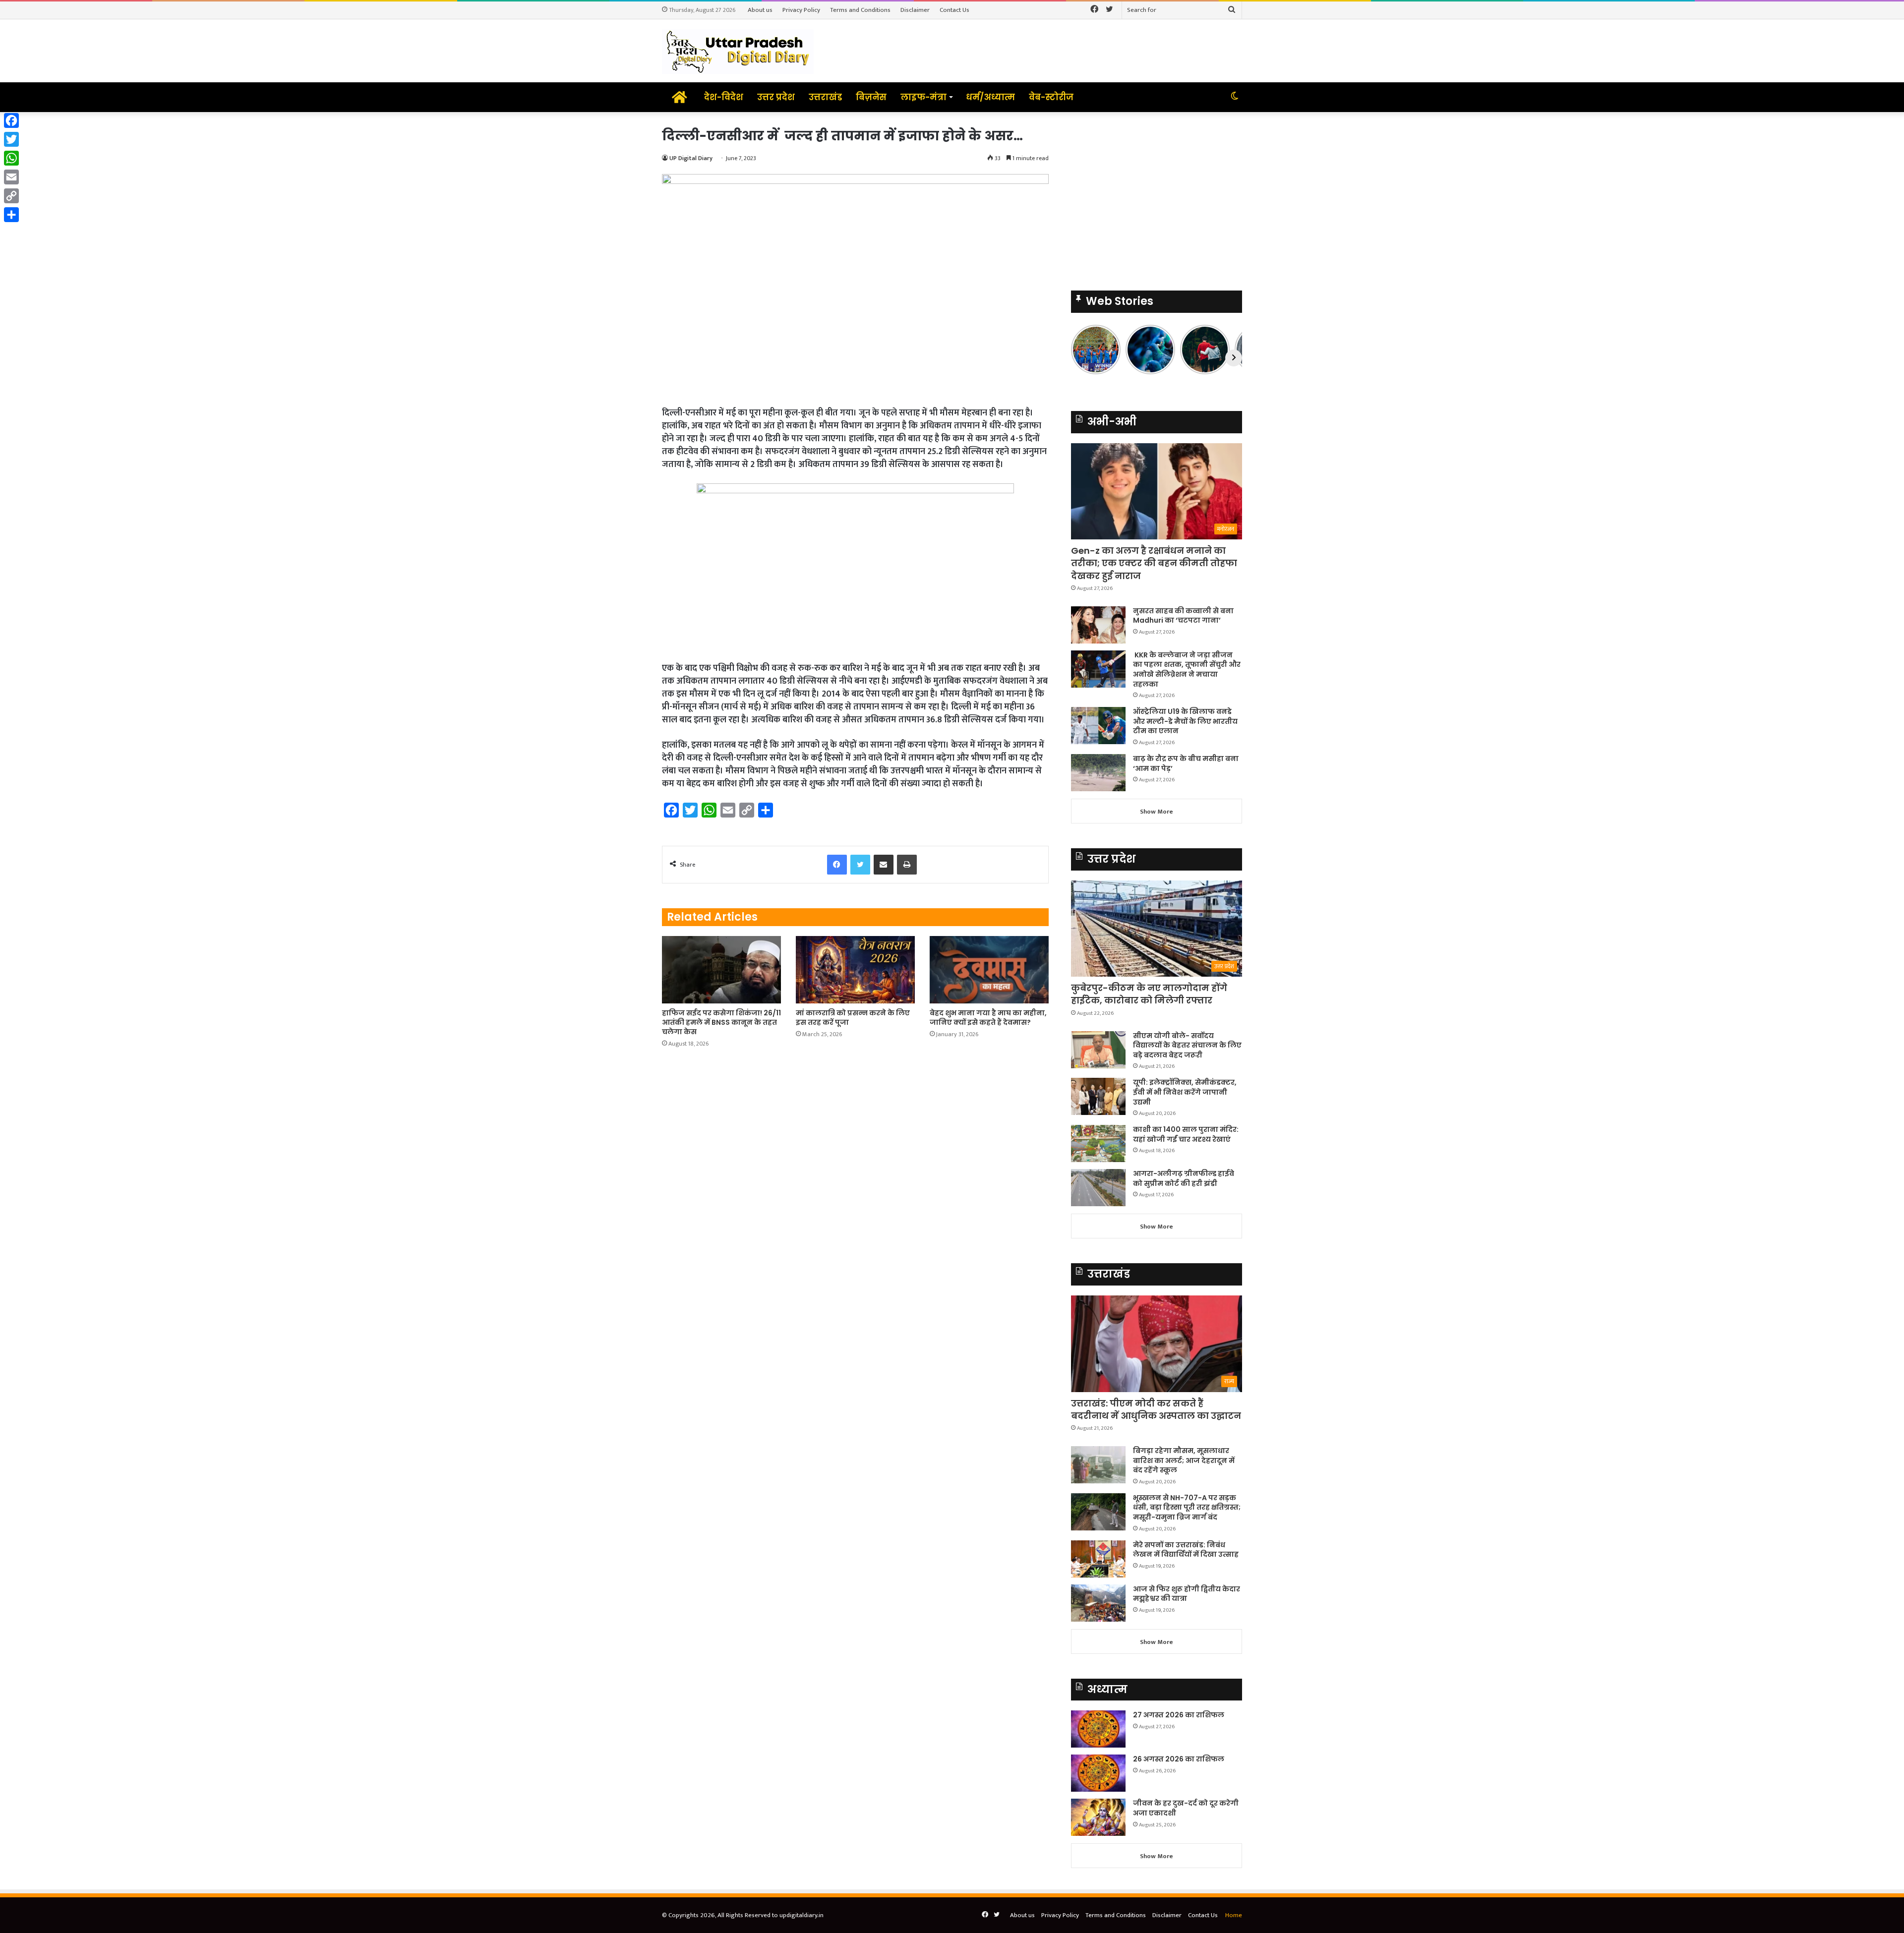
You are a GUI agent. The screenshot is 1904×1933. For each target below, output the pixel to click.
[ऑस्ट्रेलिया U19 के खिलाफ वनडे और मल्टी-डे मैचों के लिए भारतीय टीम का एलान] (1098, 726)
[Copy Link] (11, 196)
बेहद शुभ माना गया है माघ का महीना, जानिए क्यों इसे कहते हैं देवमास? (988, 1018)
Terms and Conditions (860, 10)
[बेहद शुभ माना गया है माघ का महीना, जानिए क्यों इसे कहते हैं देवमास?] (989, 969)
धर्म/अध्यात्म (990, 97)
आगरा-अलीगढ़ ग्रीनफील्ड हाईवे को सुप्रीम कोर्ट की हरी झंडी (1184, 1178)
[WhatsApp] (11, 158)
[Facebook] (11, 120)
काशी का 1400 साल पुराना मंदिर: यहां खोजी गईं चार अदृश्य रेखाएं (1186, 1134)
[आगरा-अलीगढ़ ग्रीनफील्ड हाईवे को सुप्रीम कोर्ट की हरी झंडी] (1098, 1188)
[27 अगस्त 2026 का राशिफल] (1098, 1729)
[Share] (11, 215)
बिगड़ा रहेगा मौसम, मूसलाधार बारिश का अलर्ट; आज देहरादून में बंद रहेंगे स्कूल (1184, 1460)
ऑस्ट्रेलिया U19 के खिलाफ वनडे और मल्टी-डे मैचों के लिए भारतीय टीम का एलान (1185, 721)
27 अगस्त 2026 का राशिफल (1179, 1715)
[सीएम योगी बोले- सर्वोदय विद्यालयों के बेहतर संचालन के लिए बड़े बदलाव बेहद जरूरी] (1098, 1050)
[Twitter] (11, 139)
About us (760, 10)
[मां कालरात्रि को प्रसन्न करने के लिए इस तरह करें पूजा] (855, 969)
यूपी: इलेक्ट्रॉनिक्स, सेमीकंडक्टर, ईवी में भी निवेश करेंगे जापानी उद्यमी (1185, 1092)
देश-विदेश (724, 97)
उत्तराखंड (825, 97)
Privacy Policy (801, 10)
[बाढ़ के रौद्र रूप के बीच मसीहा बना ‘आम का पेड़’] (1098, 773)
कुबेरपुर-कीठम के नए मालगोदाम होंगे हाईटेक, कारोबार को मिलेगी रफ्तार (1149, 994)
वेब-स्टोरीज (1051, 97)
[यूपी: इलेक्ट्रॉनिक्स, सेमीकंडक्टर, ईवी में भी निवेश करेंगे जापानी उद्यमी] (1098, 1096)
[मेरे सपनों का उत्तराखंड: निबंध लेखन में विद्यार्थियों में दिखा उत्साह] (1098, 1559)
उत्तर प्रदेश (776, 97)
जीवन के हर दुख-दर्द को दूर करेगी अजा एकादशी (1186, 1808)
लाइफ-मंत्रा (923, 97)
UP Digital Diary (691, 158)
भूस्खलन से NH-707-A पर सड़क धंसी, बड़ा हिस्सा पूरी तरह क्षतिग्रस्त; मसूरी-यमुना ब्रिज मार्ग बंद (1187, 1507)
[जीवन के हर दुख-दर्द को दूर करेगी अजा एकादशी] (1098, 1817)
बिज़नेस (871, 97)
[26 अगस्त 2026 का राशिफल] (1098, 1773)
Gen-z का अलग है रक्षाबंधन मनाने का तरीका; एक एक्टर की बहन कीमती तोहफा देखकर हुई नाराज (1154, 563)
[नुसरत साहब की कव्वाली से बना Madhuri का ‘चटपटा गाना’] (1098, 625)
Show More (1157, 812)
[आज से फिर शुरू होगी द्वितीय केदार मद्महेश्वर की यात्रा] (1098, 1603)
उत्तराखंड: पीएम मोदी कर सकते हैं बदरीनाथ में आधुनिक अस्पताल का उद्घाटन (1156, 1409)
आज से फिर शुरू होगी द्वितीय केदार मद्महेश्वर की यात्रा (1187, 1594)
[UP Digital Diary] (738, 51)
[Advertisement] (1157, 196)
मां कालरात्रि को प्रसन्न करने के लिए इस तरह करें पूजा (853, 1018)
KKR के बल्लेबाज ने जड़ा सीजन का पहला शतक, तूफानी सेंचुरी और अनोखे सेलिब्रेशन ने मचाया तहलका (1187, 670)
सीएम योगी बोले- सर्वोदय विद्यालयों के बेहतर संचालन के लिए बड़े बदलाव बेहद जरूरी (1187, 1045)
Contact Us (954, 10)
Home (1234, 1915)
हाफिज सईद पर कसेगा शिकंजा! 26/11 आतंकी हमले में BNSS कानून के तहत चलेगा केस (721, 1022)
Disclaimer (915, 10)
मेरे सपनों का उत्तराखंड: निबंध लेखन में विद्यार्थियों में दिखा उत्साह (1186, 1550)
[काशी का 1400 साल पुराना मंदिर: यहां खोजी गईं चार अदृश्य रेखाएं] (1098, 1143)
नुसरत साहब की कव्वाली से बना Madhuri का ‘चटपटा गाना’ (1183, 616)
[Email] (11, 177)
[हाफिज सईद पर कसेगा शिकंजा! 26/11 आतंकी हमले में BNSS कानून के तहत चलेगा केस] (721, 969)
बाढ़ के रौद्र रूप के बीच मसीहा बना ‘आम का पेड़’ (1186, 763)
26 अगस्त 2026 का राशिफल (1179, 1759)
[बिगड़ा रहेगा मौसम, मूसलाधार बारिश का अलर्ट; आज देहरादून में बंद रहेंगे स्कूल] (1098, 1465)
